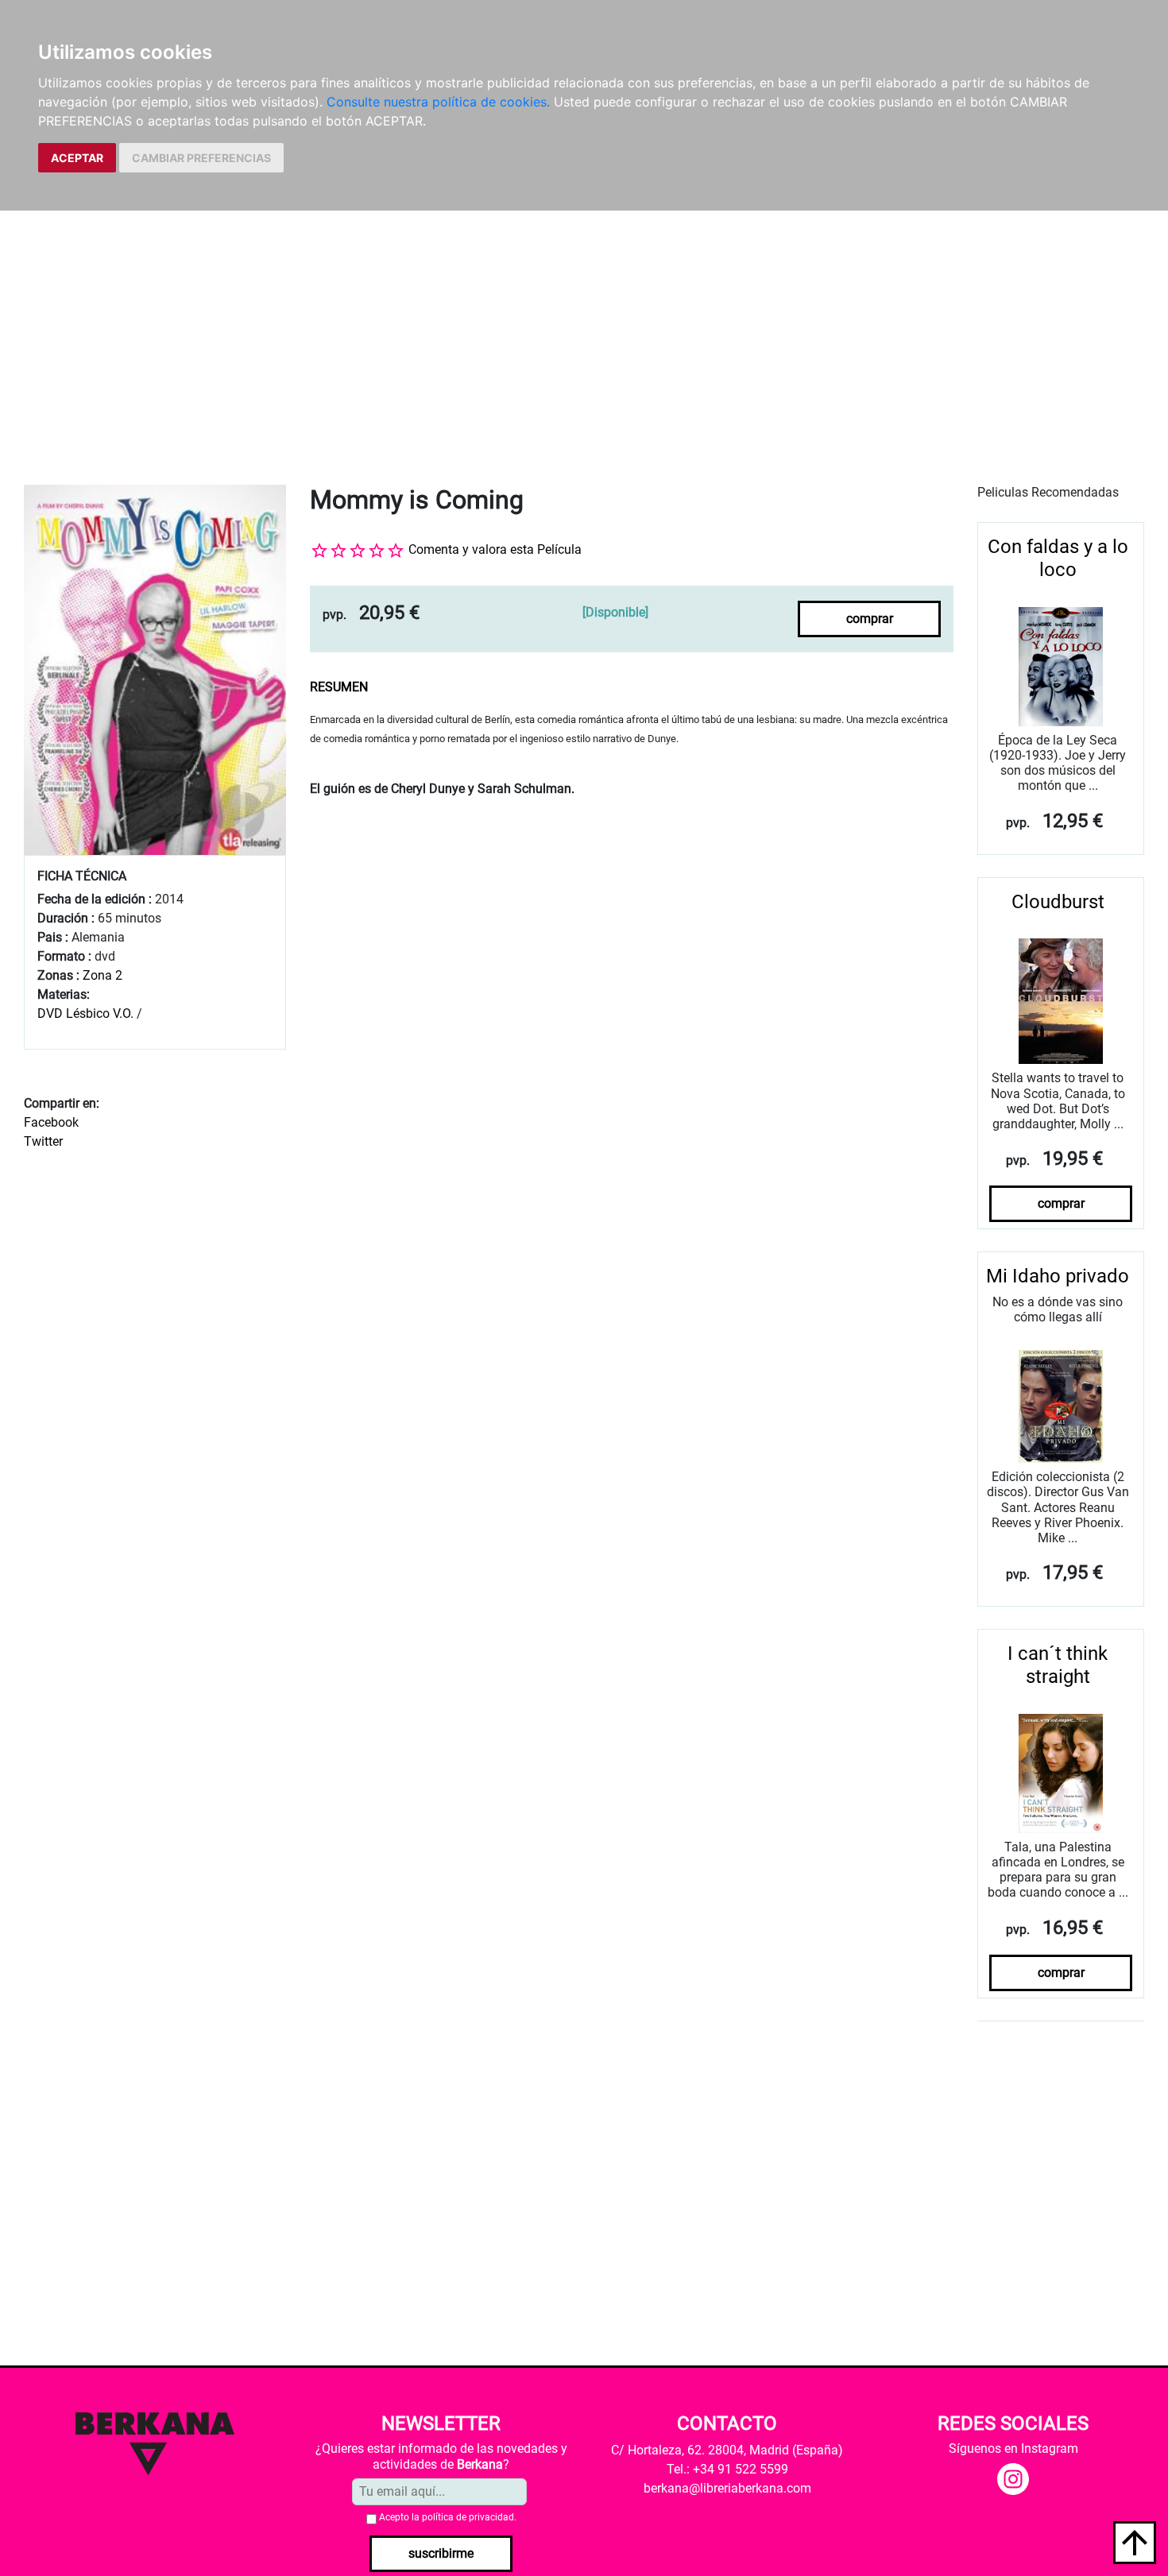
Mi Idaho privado (1058, 1276)
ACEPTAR (77, 158)
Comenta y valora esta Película (495, 549)
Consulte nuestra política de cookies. (438, 102)
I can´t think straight (1058, 1665)
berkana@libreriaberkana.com (727, 2488)
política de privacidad (468, 2517)
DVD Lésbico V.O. (85, 1013)
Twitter (43, 1141)
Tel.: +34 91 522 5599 (727, 2469)
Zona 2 (102, 975)
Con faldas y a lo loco (1058, 558)
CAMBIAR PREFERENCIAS (201, 158)
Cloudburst (1058, 902)
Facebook (51, 1122)
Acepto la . (448, 2517)
